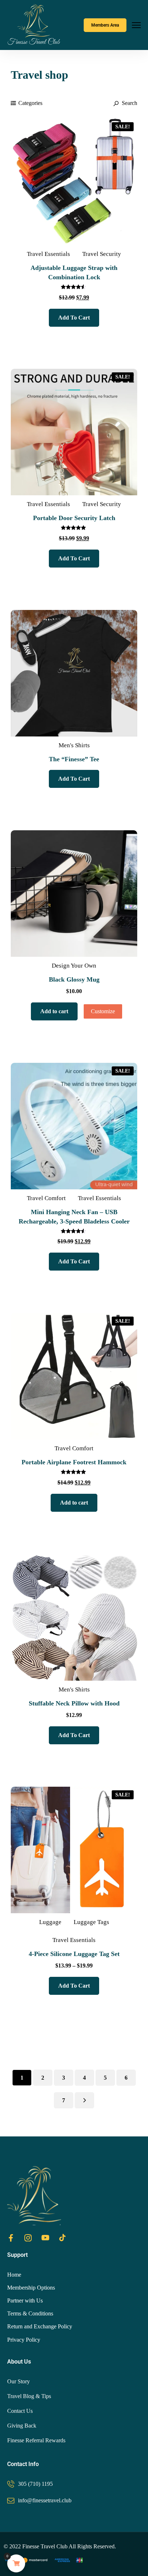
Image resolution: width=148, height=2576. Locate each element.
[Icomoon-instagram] (28, 2238)
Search (129, 103)
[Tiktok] (63, 2238)
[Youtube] (45, 2238)
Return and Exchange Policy (40, 2326)
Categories (30, 103)
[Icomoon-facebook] (11, 2238)
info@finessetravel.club (45, 2500)
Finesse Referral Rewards (36, 2440)
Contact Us (20, 2411)
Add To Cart (74, 318)
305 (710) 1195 (35, 2484)
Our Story (18, 2381)
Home (14, 2275)
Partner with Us (25, 2301)
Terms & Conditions (30, 2313)
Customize (103, 1011)
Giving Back (22, 2426)
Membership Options (31, 2288)
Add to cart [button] (54, 1011)
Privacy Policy (24, 2340)
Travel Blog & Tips (29, 2396)
